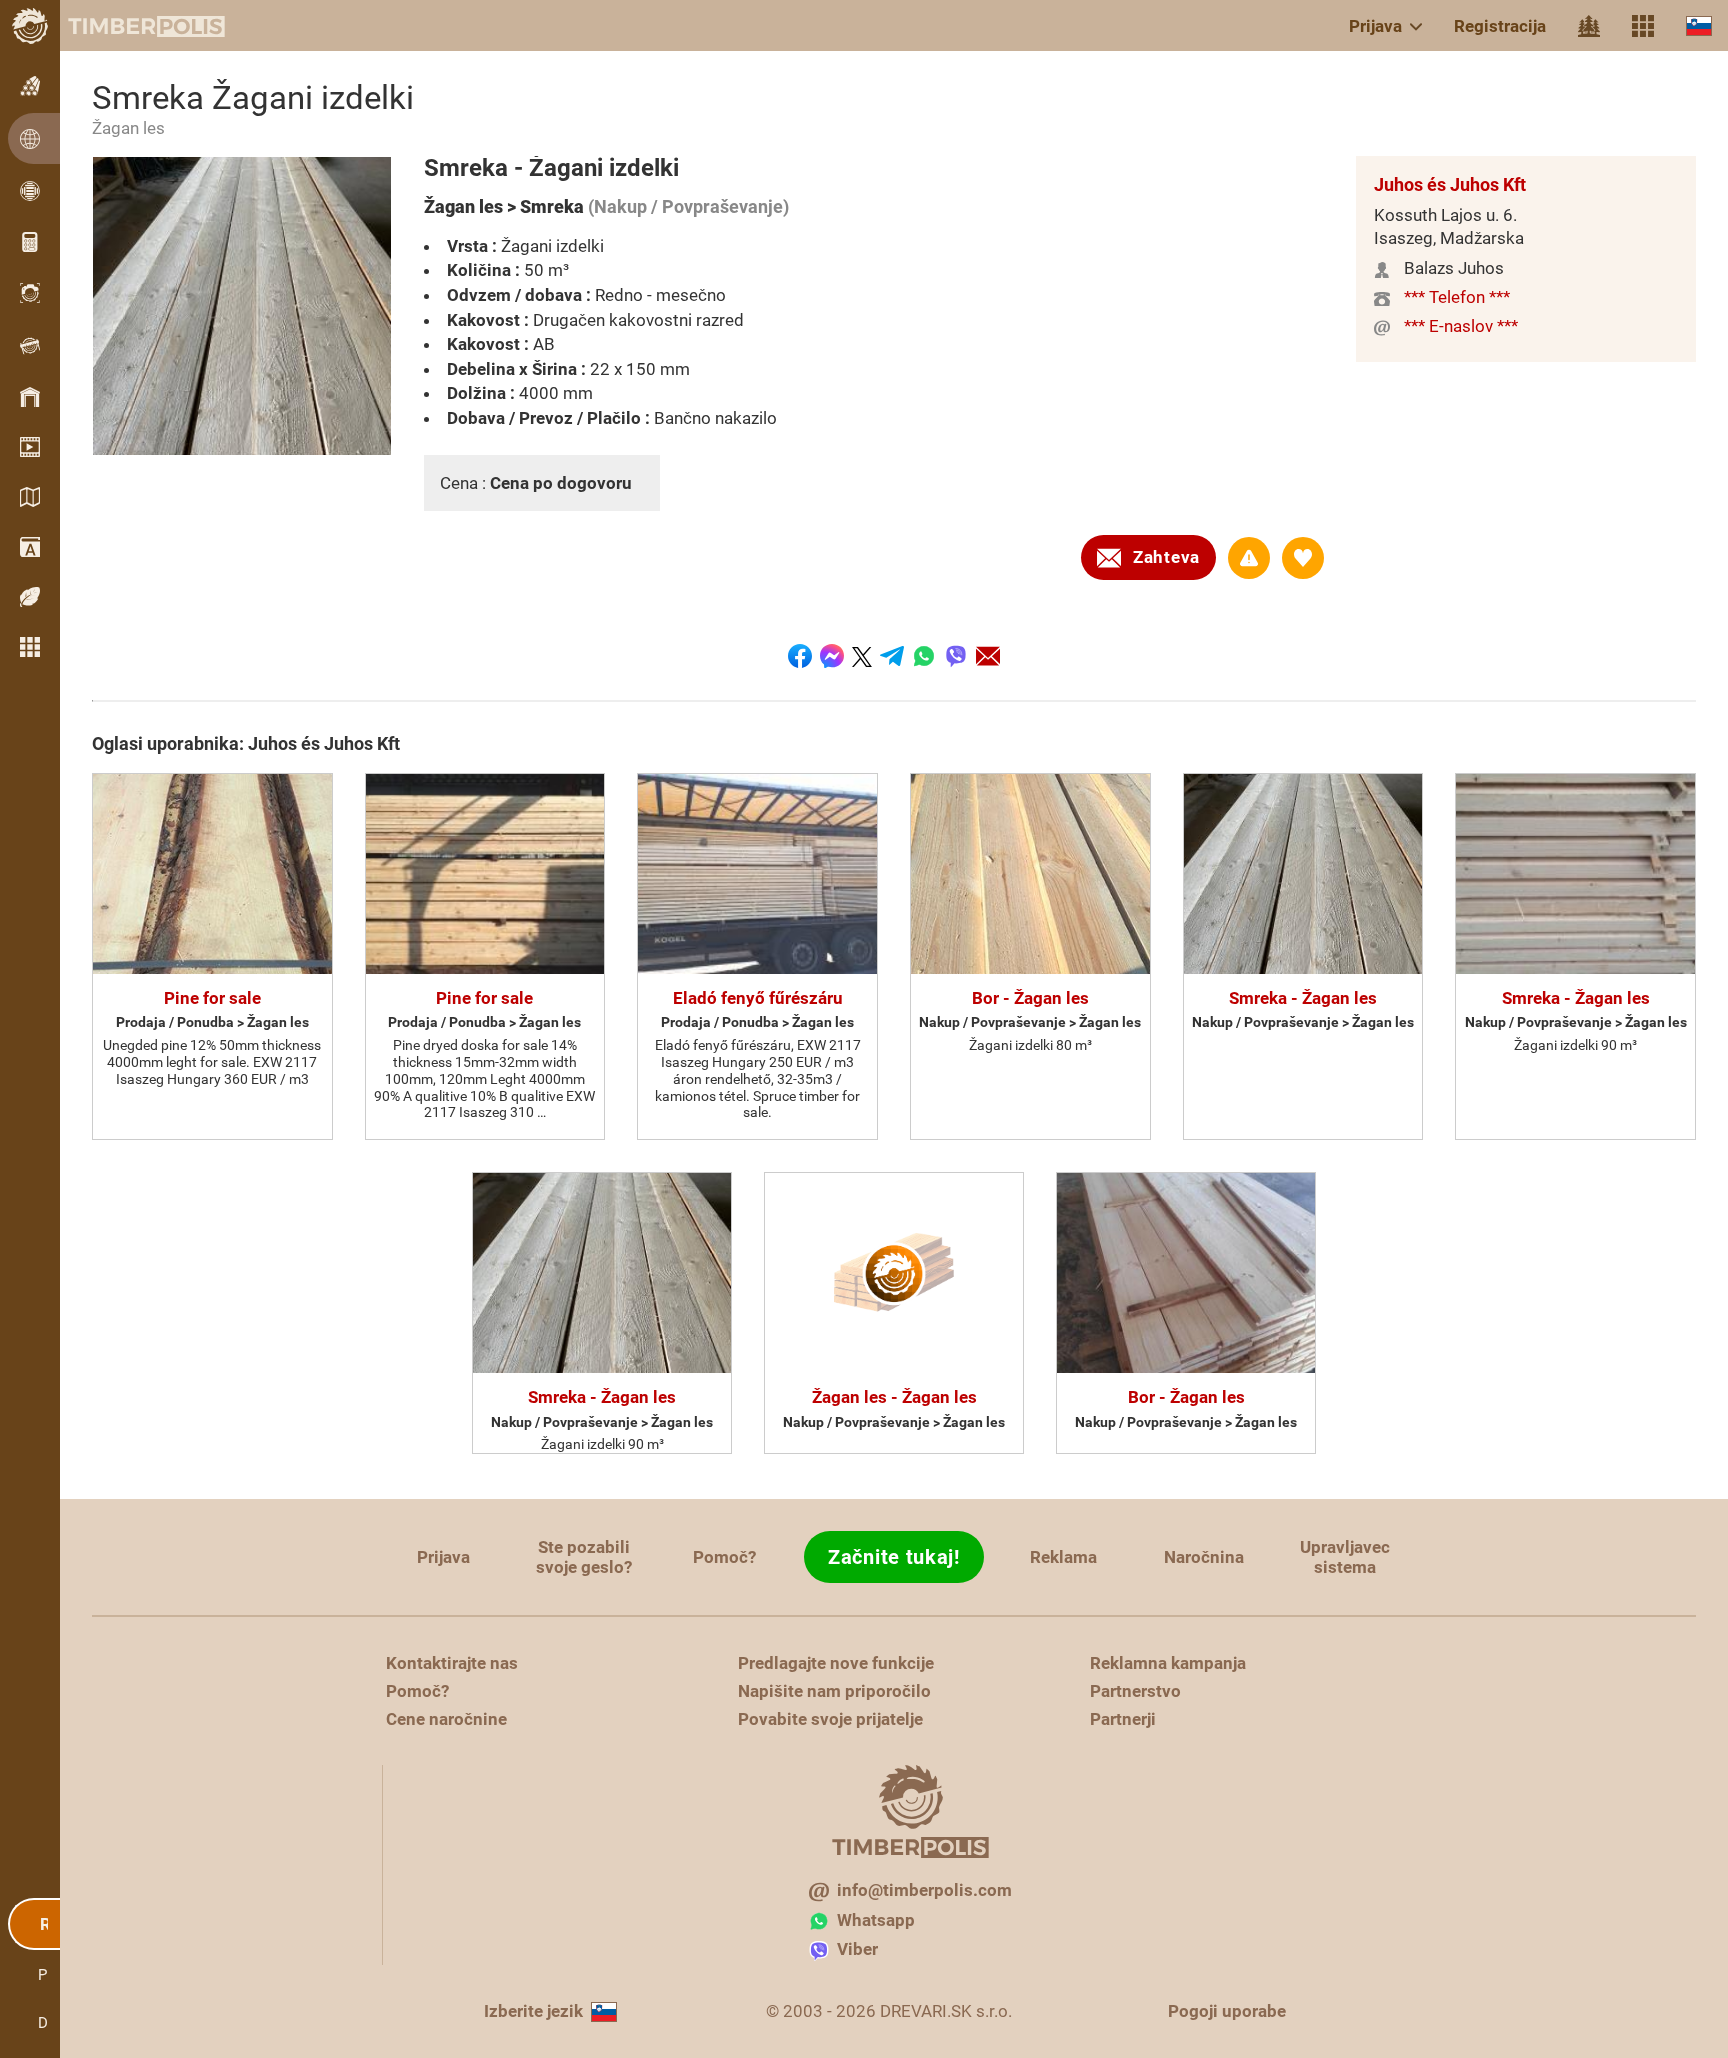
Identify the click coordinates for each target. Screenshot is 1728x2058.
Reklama (1063, 1557)
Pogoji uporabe (1227, 2011)
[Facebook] (800, 656)
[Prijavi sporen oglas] (1249, 558)
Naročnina (1204, 1557)
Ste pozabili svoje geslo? (584, 1557)
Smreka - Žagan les (1303, 998)
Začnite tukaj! (894, 1557)
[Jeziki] (1699, 25)
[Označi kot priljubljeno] (1303, 558)
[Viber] (956, 656)
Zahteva (1166, 557)
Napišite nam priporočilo (834, 1691)
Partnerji (1123, 1719)
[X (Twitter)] (862, 656)
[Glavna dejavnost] (1589, 26)
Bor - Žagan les (1030, 998)
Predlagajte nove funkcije (836, 1663)
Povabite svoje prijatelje (830, 1719)
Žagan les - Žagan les (894, 1397)
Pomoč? (724, 1557)
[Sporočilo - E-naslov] (988, 656)
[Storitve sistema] (1643, 26)
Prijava (1375, 26)
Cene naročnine (446, 1719)
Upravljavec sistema (1345, 1557)
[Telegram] (892, 656)
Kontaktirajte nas (452, 1663)
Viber (857, 1949)
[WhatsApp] (924, 656)
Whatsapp (876, 1920)
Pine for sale (212, 998)
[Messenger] (832, 656)
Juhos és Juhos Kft (1450, 184)
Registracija (1500, 26)
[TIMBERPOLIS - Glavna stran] (130, 26)
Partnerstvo (1135, 1691)
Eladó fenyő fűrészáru (758, 998)
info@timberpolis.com (924, 1890)
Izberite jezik (533, 2011)
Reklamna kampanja (1168, 1663)
